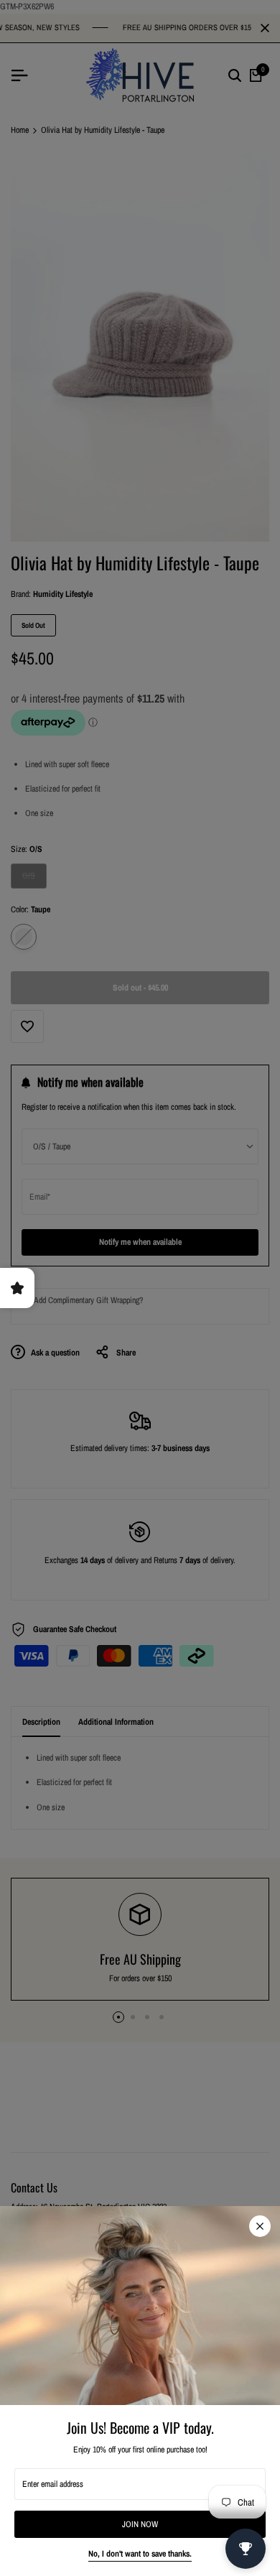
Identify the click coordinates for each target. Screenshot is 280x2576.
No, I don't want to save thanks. (140, 2554)
